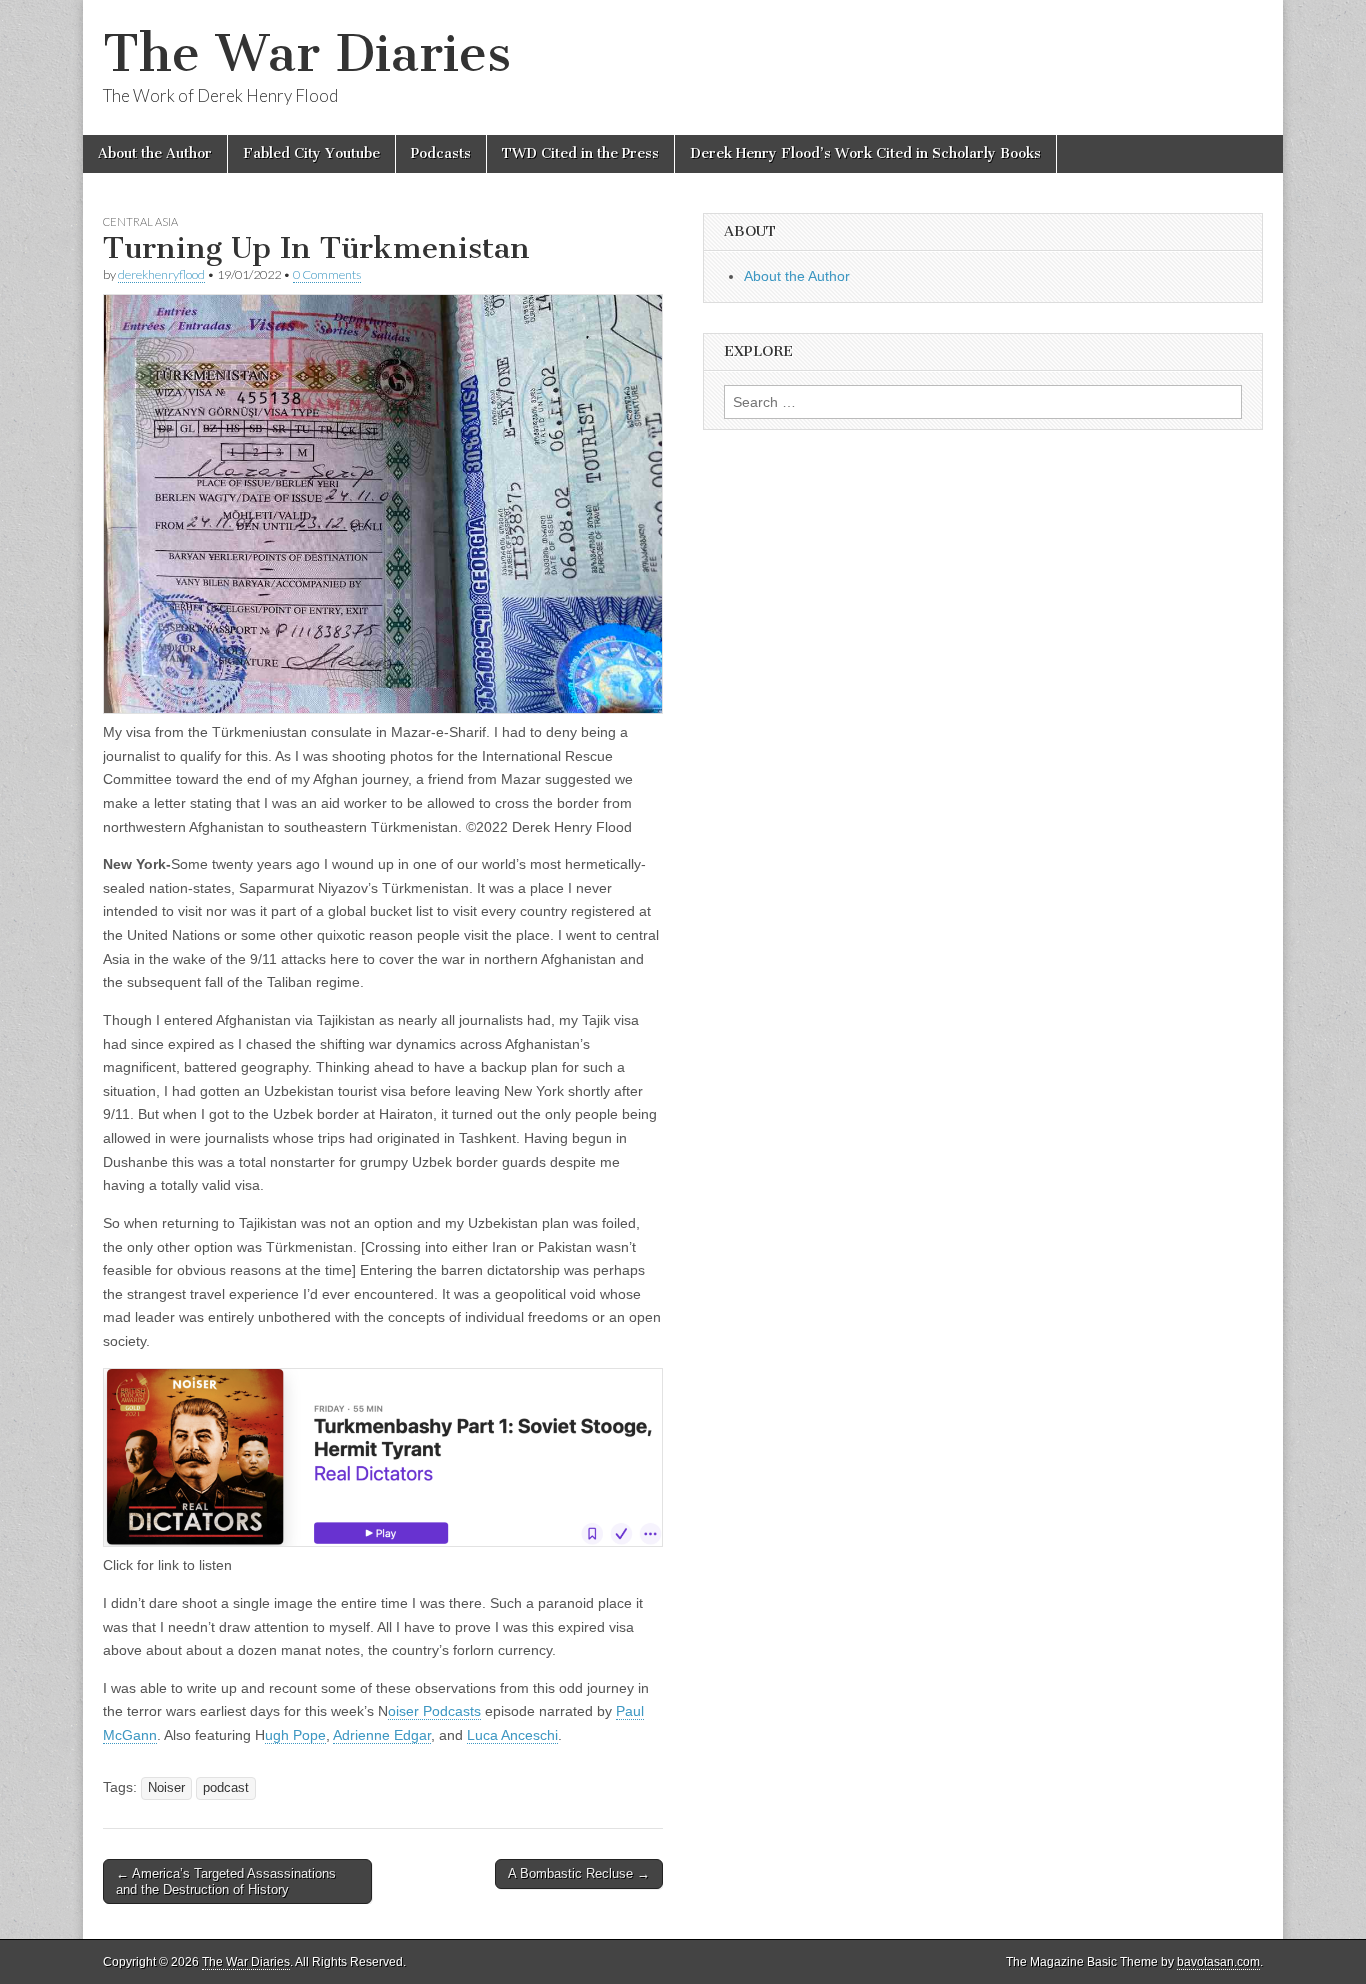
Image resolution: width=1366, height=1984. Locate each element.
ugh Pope (295, 1735)
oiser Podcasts (434, 1711)
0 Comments (327, 274)
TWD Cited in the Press (580, 153)
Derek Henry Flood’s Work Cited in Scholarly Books (865, 153)
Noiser (166, 1788)
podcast (226, 1788)
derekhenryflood (161, 274)
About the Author (155, 153)
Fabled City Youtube (311, 153)
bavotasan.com (1218, 1962)
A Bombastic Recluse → (579, 1873)
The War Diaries (307, 53)
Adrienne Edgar (382, 1735)
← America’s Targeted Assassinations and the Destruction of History (226, 1881)
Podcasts (441, 153)
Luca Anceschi (512, 1735)
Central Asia (140, 221)
